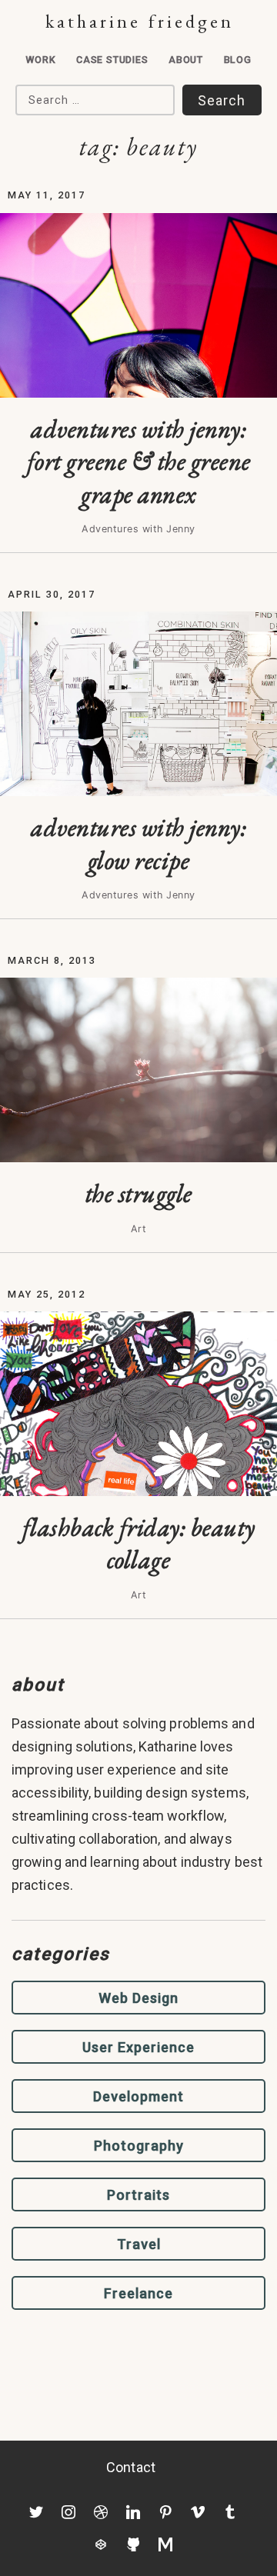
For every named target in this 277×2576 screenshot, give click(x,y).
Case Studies (112, 60)
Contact (131, 2467)
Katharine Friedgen (140, 21)
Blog (238, 60)
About (186, 60)
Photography (139, 2146)
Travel (139, 2244)
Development (138, 2096)
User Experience (138, 2047)
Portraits (138, 2195)
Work (40, 60)
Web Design (138, 1998)
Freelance (138, 2293)
